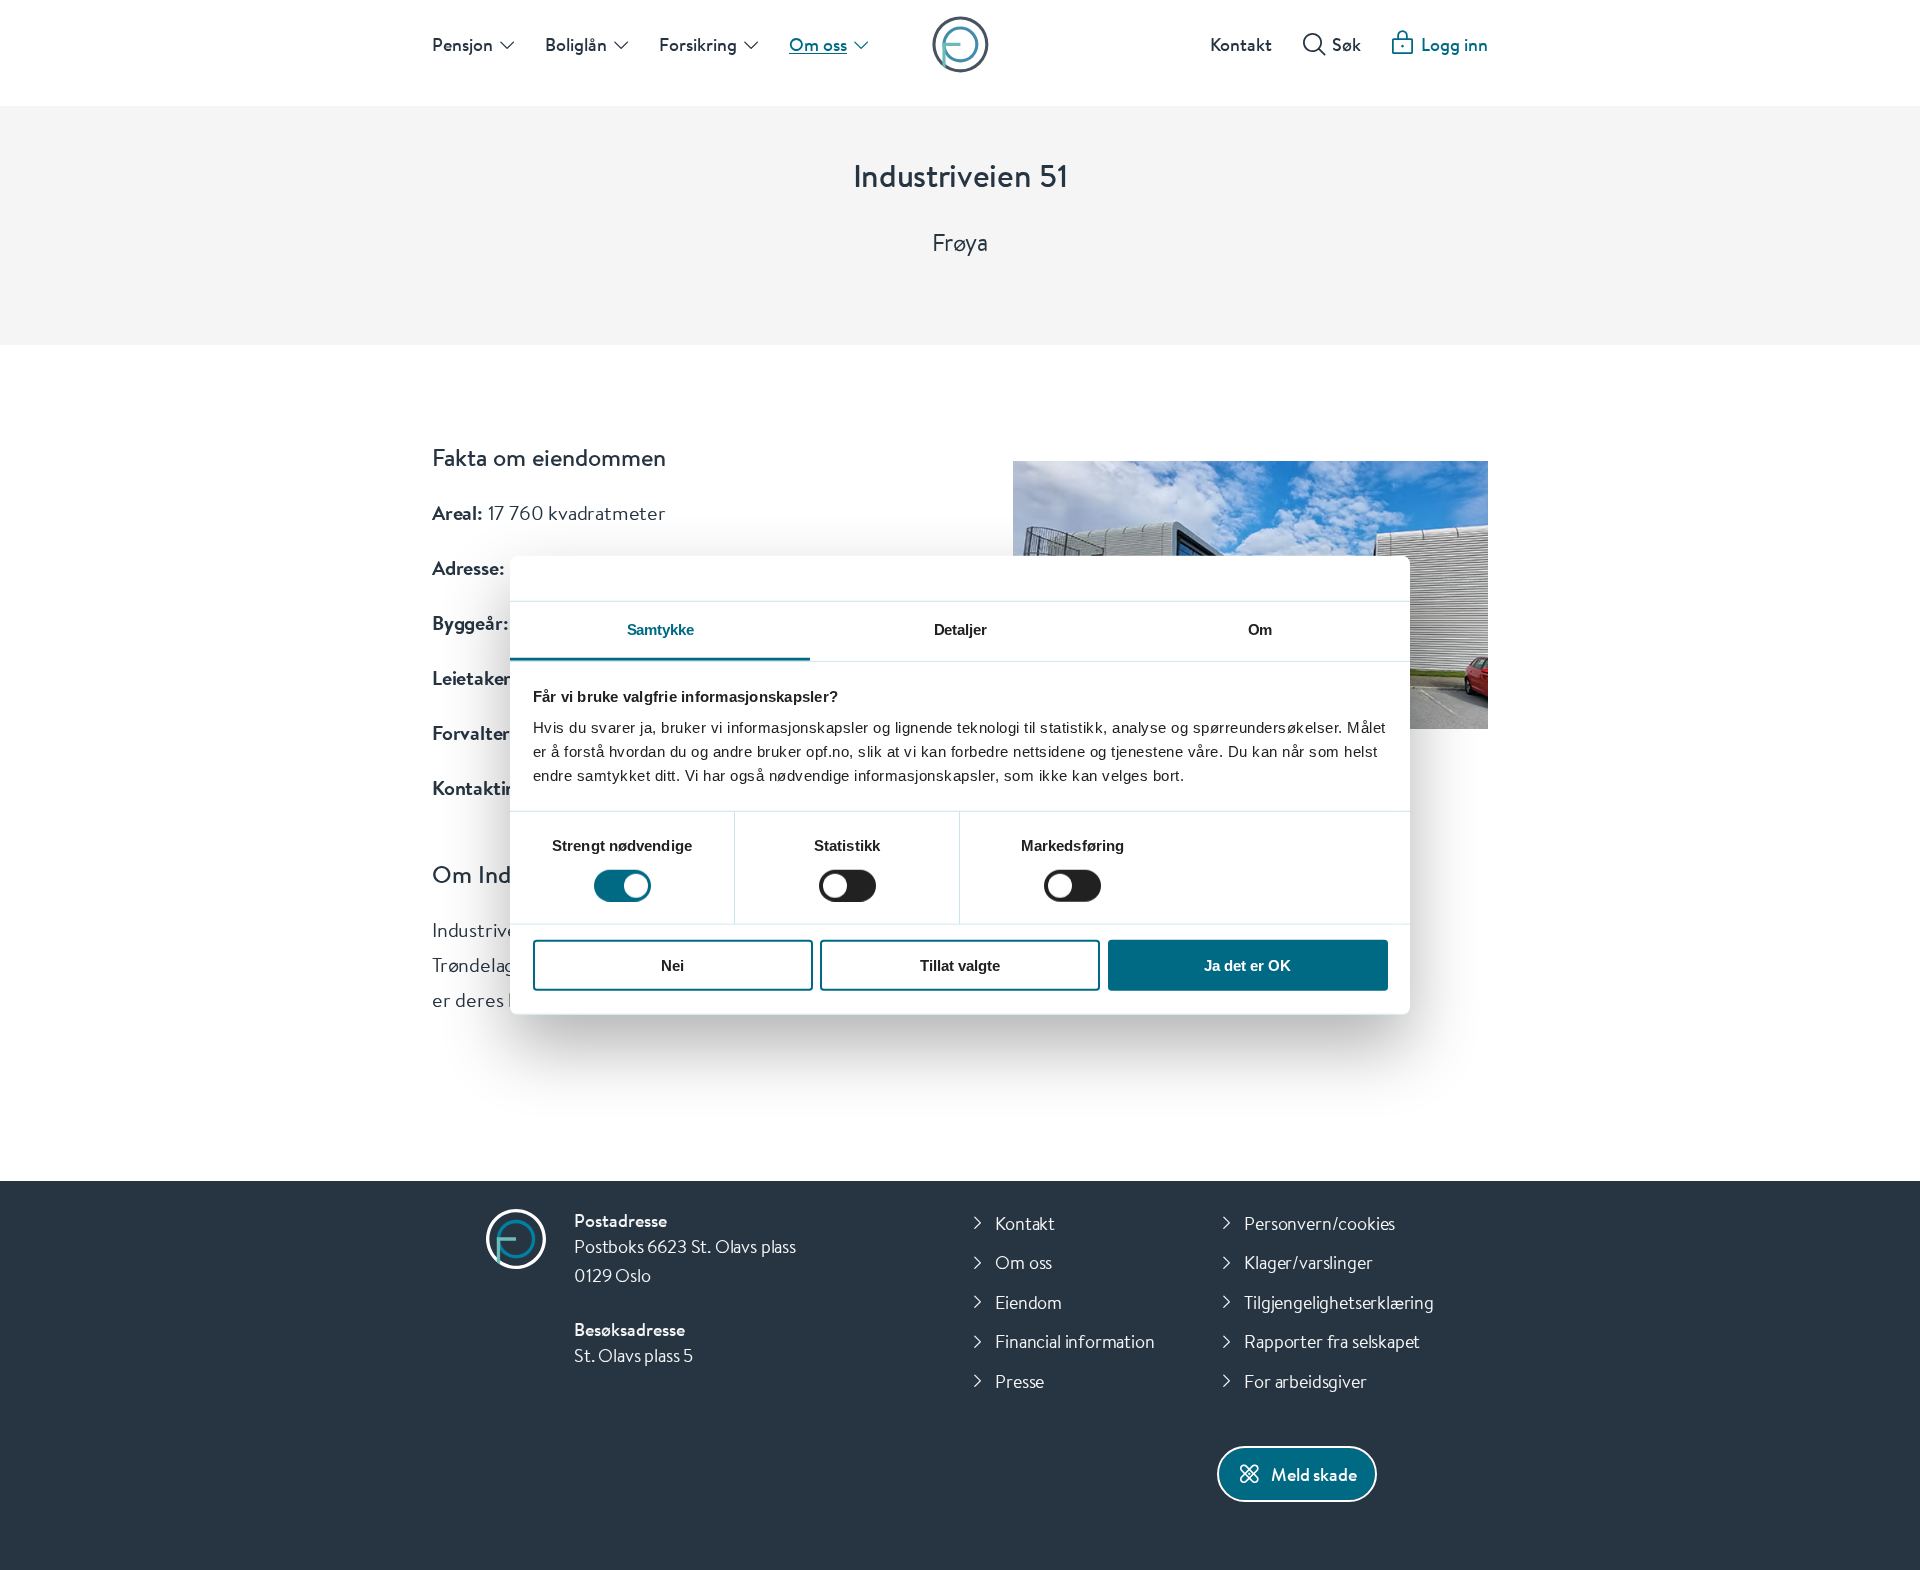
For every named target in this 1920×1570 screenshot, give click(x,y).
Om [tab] (1260, 629)
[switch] (847, 885)
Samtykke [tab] (660, 629)
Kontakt (1241, 44)
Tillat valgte (960, 965)
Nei (672, 965)
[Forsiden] (960, 44)
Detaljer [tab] (960, 629)
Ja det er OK (1247, 965)
